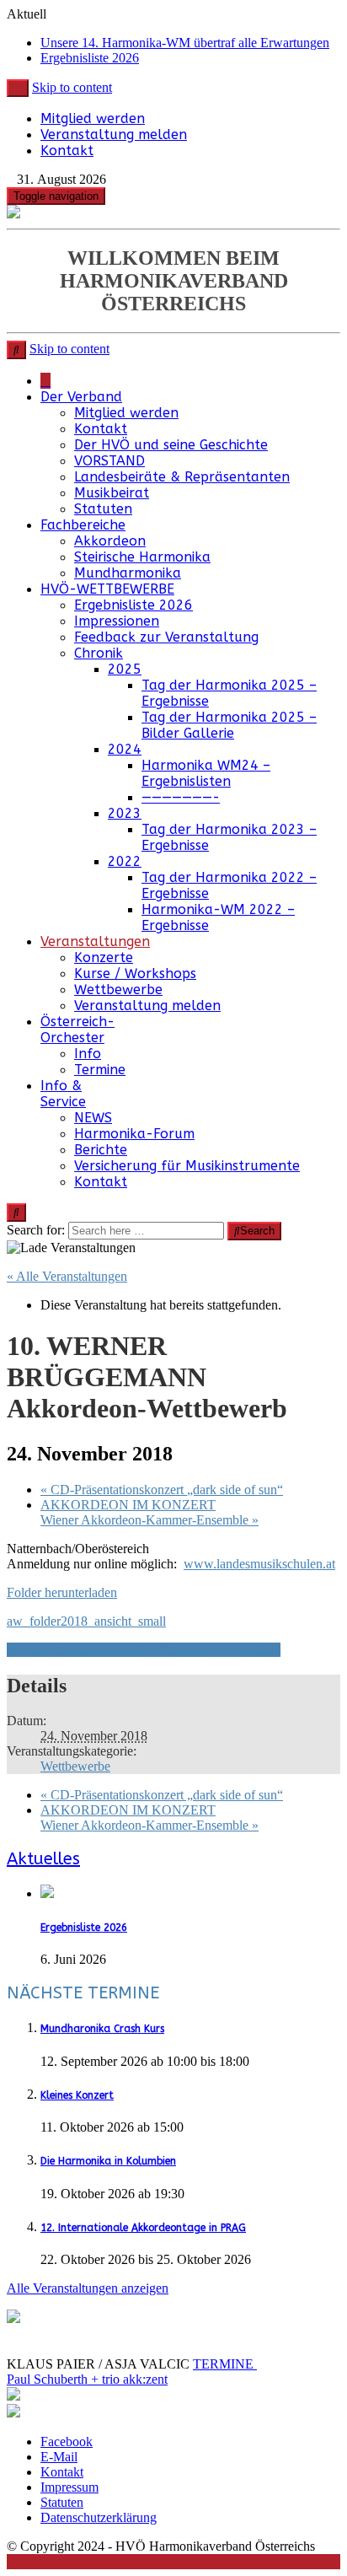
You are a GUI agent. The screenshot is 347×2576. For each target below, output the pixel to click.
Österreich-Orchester (77, 1030)
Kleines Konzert (77, 2095)
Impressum (69, 2487)
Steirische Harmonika (142, 557)
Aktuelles (43, 1859)
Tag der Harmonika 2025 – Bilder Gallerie (229, 725)
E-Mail (59, 2457)
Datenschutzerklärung (99, 2517)
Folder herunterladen (62, 1592)
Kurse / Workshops (135, 973)
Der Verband (81, 397)
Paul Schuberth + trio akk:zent (87, 2379)
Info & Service (63, 1094)
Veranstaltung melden (114, 134)
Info (88, 1054)
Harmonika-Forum (134, 1134)
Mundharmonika (128, 573)
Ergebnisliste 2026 (90, 58)
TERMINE (225, 2364)
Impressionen (117, 621)
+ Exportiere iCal (235, 1650)
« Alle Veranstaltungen (67, 1276)
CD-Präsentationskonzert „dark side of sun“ (162, 1490)
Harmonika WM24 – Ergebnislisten (206, 773)
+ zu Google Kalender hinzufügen (98, 1650)
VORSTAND (109, 461)
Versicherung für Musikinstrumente (187, 1166)
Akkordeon (110, 541)
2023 (125, 813)
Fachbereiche (83, 525)
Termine (100, 1070)
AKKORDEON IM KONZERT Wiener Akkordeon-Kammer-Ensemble (149, 1512)
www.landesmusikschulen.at (259, 1564)
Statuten (103, 509)
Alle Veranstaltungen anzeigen (88, 2288)
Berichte (101, 1150)
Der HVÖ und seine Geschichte (171, 445)
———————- (181, 797)
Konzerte (104, 957)
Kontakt (67, 151)
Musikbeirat (112, 493)
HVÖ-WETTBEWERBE (107, 589)
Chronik (99, 653)
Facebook (67, 2442)
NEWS (93, 1118)
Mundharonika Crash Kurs (102, 2029)
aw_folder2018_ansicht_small (86, 1621)
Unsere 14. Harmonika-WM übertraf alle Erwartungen (185, 43)
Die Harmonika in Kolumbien (108, 2161)
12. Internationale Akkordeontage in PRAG (143, 2228)
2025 (125, 669)
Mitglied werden (93, 118)
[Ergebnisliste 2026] (47, 1895)
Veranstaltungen (95, 941)
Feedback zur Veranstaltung (166, 637)
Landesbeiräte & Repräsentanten (182, 477)
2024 (125, 749)
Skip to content (72, 87)
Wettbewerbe (118, 990)
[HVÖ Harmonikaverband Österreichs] (45, 381)
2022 (125, 861)
